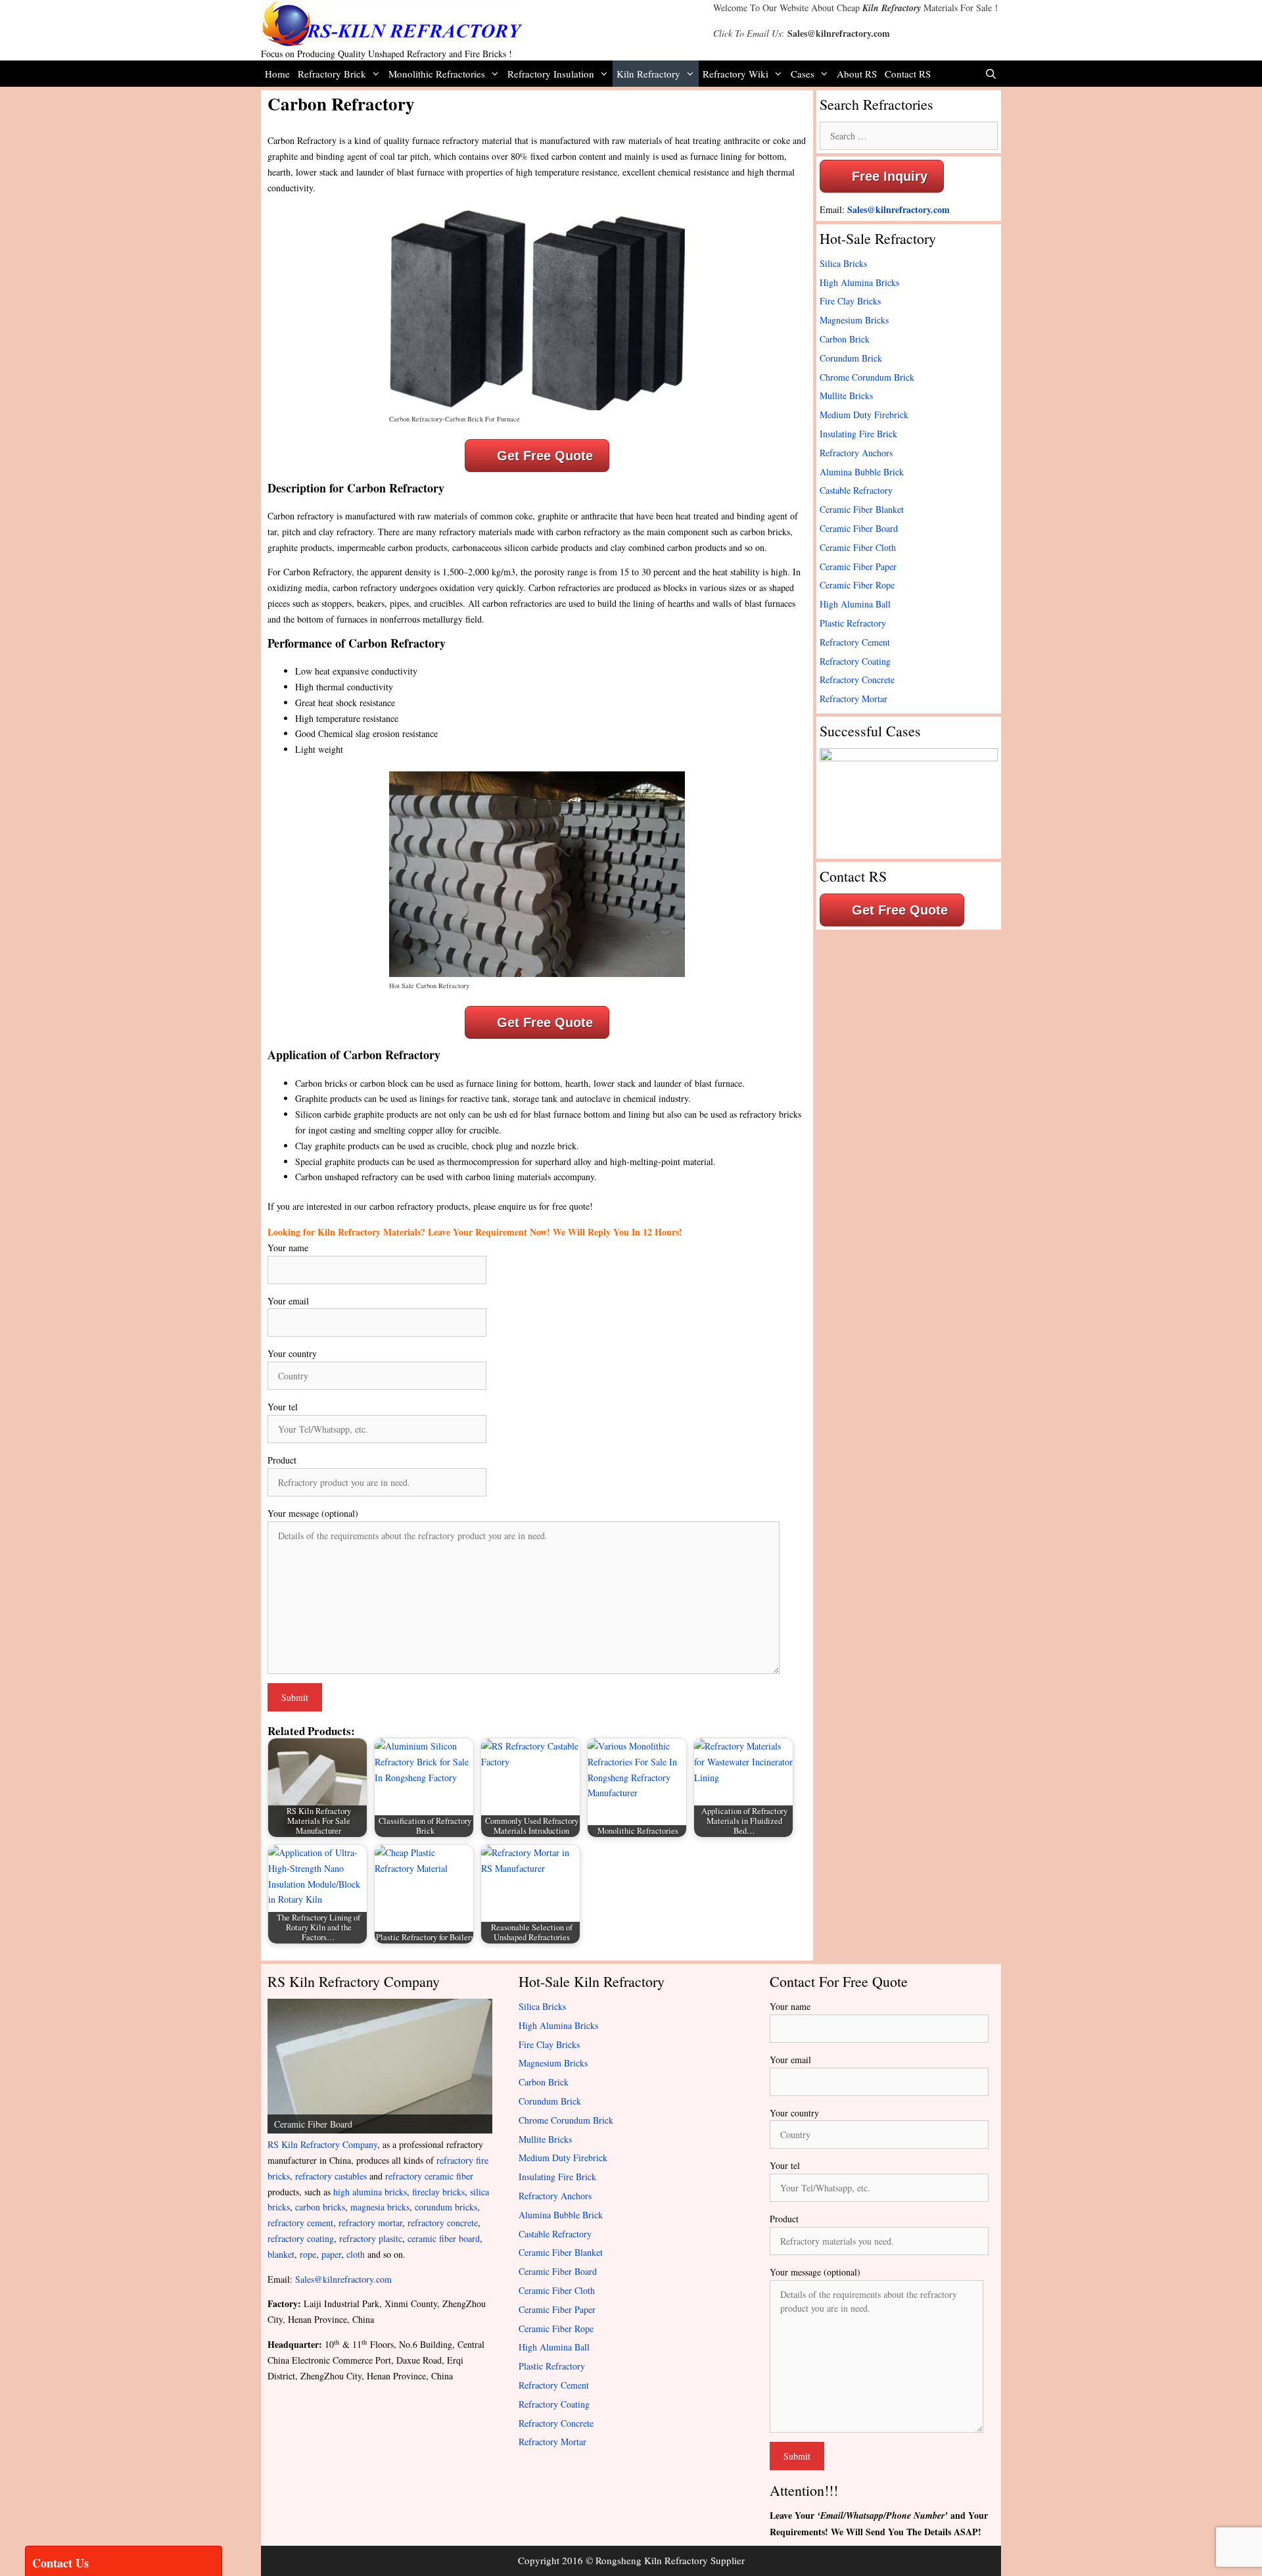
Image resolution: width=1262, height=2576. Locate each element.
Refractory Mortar (853, 699)
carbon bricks (320, 2207)
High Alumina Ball (855, 604)
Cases (803, 74)
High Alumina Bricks (859, 282)
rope (308, 2254)
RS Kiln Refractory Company (322, 2144)
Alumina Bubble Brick (862, 472)
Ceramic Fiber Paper (858, 566)
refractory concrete (443, 2223)
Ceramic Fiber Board (859, 528)
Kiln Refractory (892, 8)
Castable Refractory (856, 490)
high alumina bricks (370, 2192)
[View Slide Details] (380, 2066)
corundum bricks (446, 2207)
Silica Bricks (843, 263)
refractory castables (331, 2176)
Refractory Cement (855, 642)
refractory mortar (370, 2223)
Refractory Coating (855, 661)
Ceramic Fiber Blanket (862, 509)
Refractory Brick (332, 74)
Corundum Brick (851, 358)
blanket (281, 2254)
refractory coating (301, 2238)
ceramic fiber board (444, 2238)
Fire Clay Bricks (850, 301)
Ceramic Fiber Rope (857, 585)
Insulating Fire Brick (858, 434)
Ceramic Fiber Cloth (858, 547)
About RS (857, 74)
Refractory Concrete (857, 680)
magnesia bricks (380, 2207)
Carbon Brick (845, 339)
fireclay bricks (438, 2192)
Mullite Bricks (846, 395)
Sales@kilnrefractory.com (839, 33)
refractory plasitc (371, 2238)
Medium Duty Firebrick (864, 415)
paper (331, 2254)
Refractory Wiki (736, 74)
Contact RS (908, 74)
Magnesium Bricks (854, 320)
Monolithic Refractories (437, 74)
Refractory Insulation (551, 74)
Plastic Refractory (853, 623)
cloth (356, 2254)
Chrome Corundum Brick (867, 377)
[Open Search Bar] (991, 74)
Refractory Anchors (856, 453)
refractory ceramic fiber (429, 2176)
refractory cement (300, 2223)
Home (277, 74)
